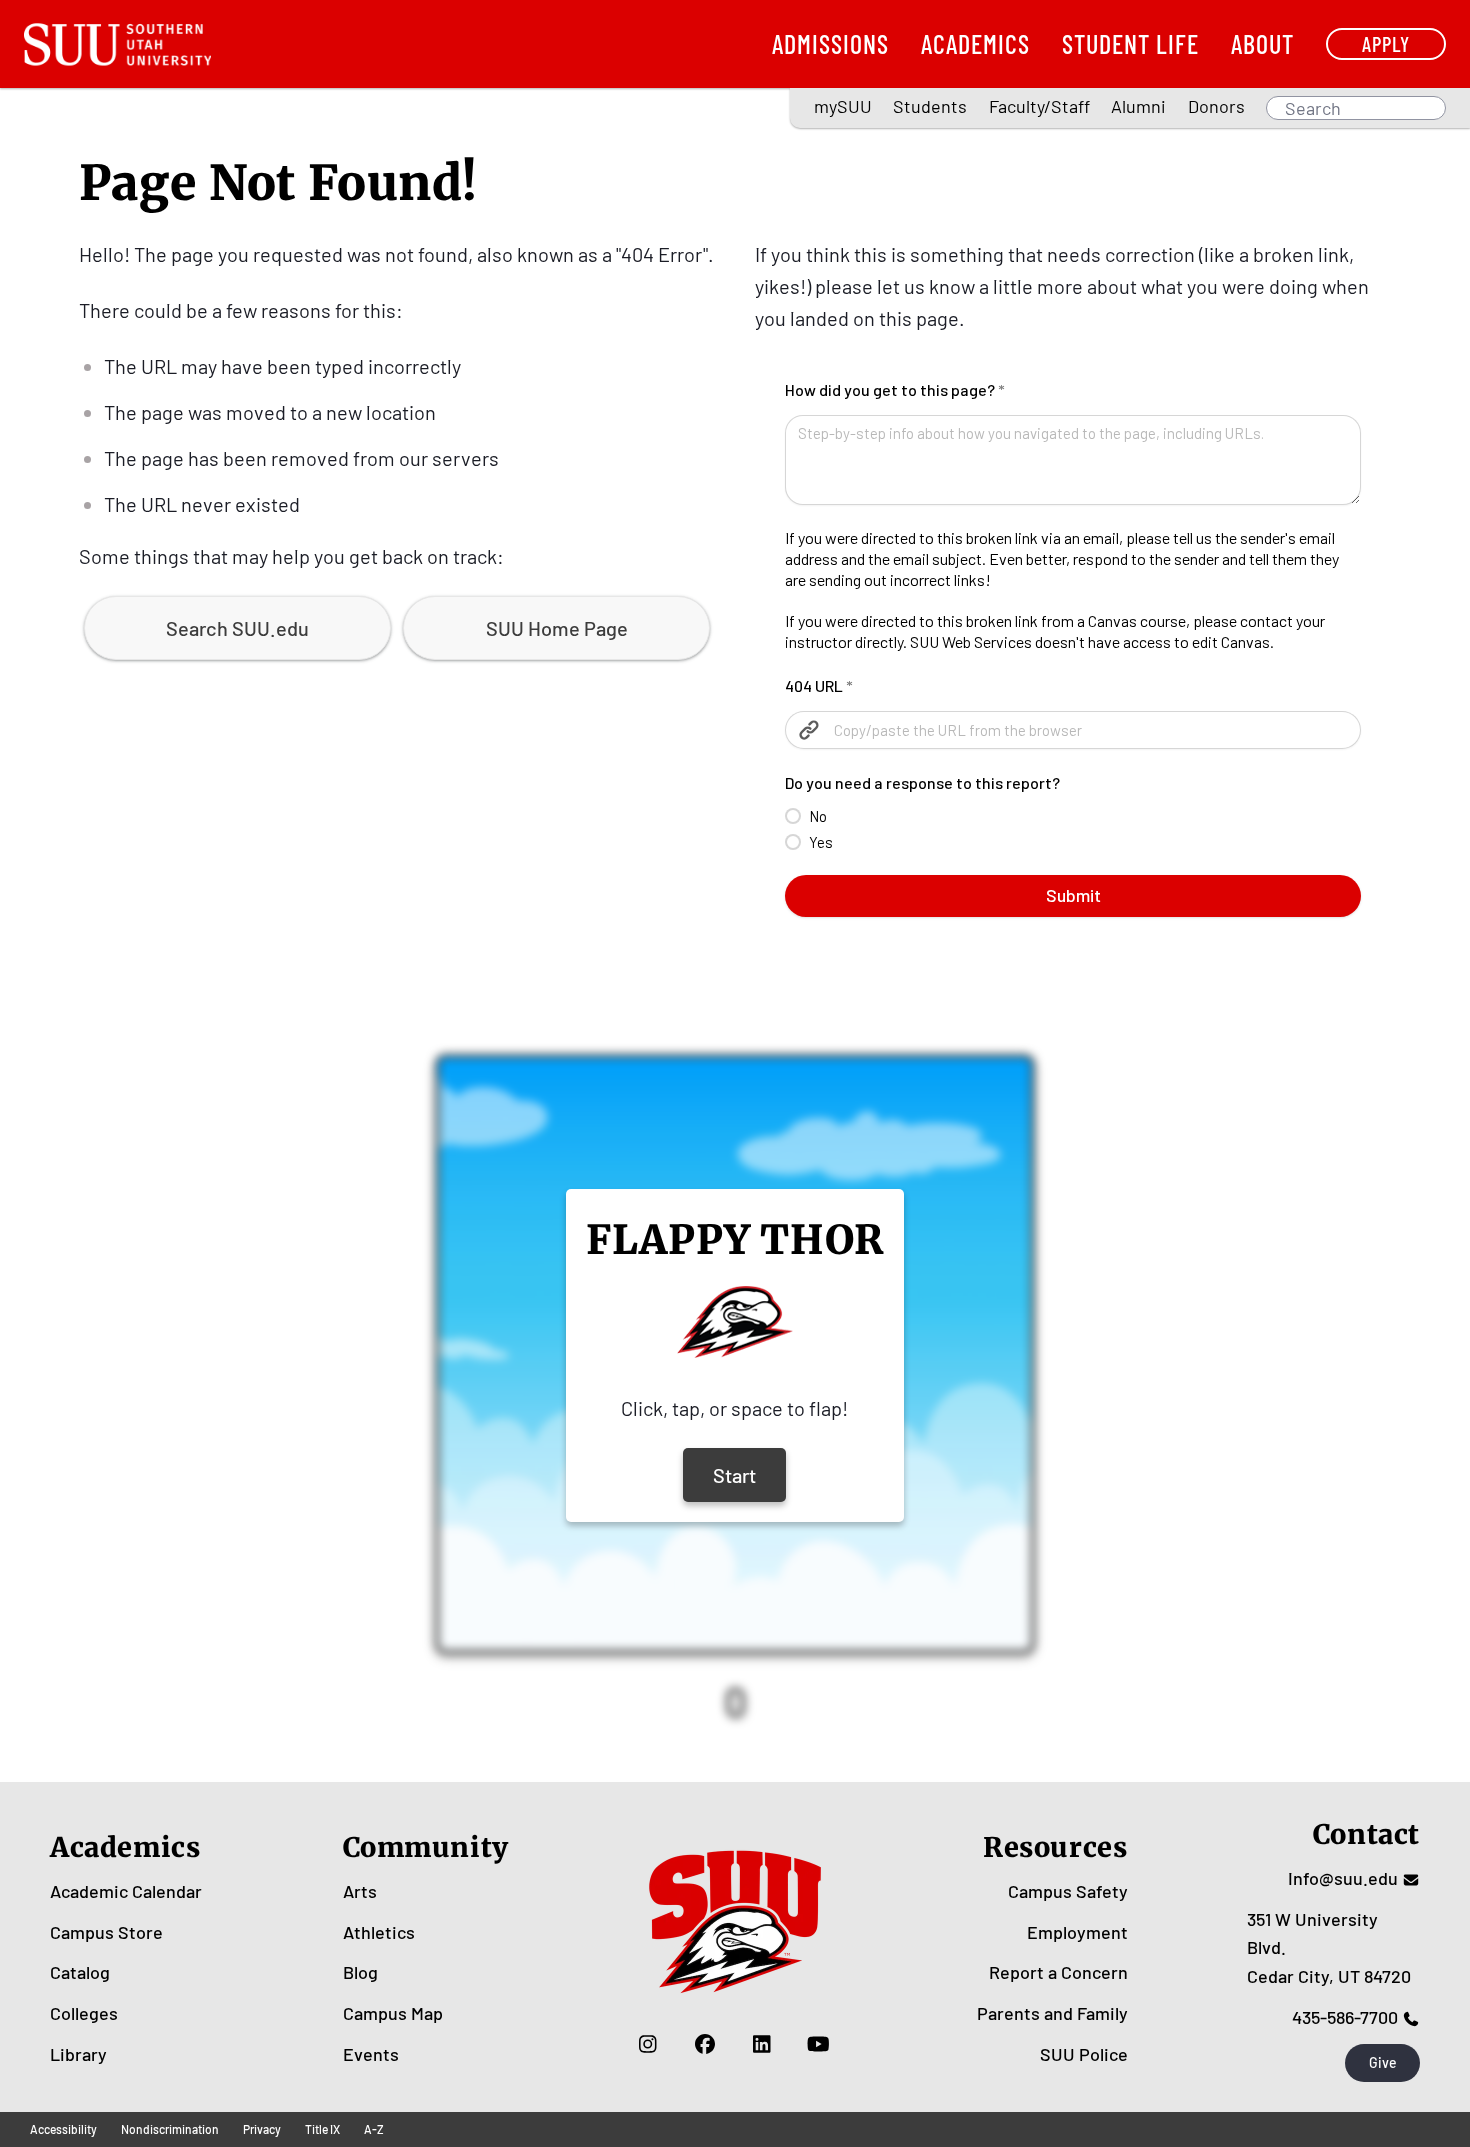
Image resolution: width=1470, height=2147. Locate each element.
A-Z (374, 2129)
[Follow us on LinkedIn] (761, 2044)
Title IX (322, 2129)
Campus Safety (1068, 1891)
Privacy (262, 2129)
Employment (1077, 1932)
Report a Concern (1058, 1972)
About (1262, 43)
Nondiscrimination (170, 2129)
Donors (1216, 106)
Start (734, 1475)
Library (78, 2054)
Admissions (830, 43)
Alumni (1138, 106)
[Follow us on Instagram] (647, 2044)
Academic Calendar (126, 1891)
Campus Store (106, 1932)
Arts (360, 1891)
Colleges (84, 2013)
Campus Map (393, 2013)
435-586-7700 (1345, 2017)
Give (1383, 2062)
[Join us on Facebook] (704, 2044)
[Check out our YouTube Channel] (818, 2044)
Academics (975, 43)
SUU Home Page (557, 628)
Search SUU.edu (237, 628)
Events (371, 2054)
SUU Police (1084, 2054)
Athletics (379, 1932)
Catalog (80, 1972)
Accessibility (63, 2129)
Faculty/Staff (1039, 106)
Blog (360, 1972)
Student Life (1130, 43)
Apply (1386, 43)
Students (930, 106)
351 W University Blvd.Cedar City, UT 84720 (1329, 1948)
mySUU (843, 106)
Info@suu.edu (1343, 1878)
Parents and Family (1052, 2013)
